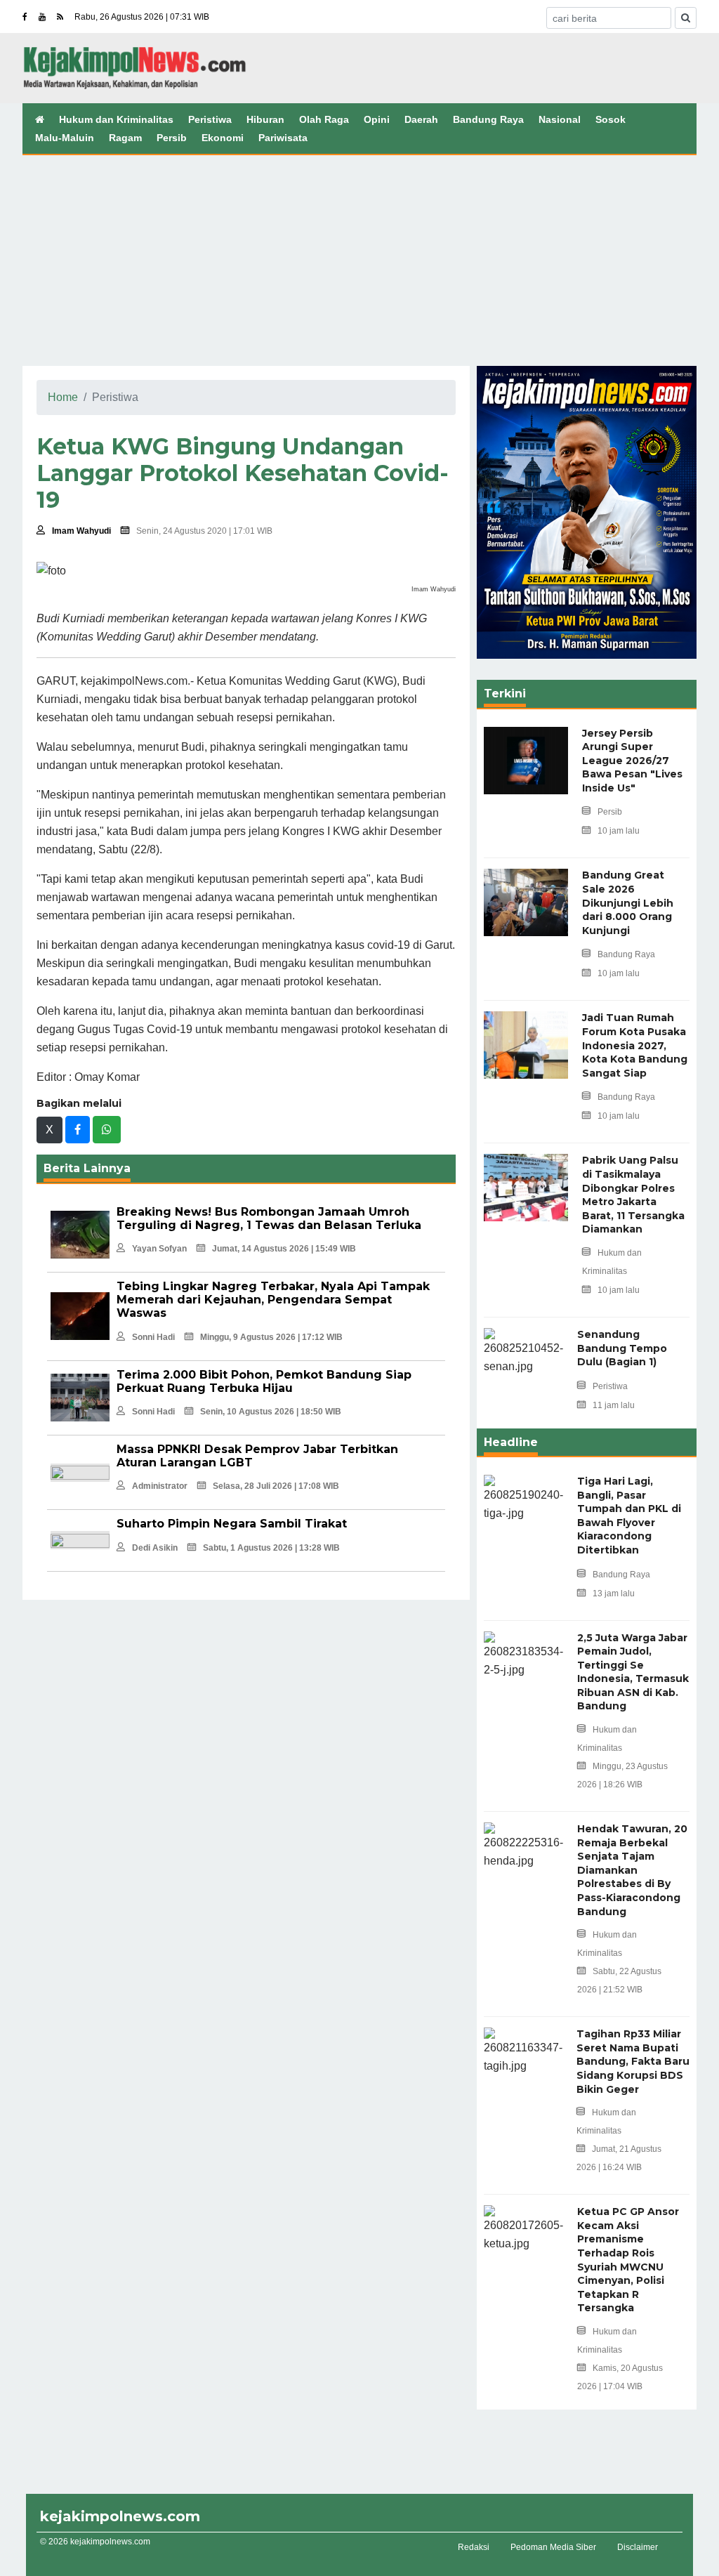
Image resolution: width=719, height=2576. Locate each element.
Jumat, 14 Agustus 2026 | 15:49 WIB (284, 1249)
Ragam (125, 138)
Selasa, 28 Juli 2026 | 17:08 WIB (276, 1486)
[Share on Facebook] (78, 1130)
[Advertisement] (359, 261)
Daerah (421, 119)
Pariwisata (283, 138)
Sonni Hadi (153, 1337)
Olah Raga (324, 119)
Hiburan (265, 119)
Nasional (560, 119)
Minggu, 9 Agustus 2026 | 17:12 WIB (271, 1337)
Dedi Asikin (155, 1548)
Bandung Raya (488, 119)
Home (63, 397)
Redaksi (474, 2547)
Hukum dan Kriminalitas (116, 119)
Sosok (611, 119)
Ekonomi (223, 138)
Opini (377, 119)
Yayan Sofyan (159, 1249)
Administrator (160, 1486)
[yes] (686, 18)
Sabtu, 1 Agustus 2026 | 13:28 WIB (271, 1548)
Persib (172, 138)
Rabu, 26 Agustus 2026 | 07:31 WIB (142, 17)
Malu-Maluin (65, 138)
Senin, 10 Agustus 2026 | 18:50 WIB (271, 1412)
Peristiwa (210, 119)
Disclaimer (638, 2547)
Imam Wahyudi (81, 531)
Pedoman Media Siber (553, 2547)
